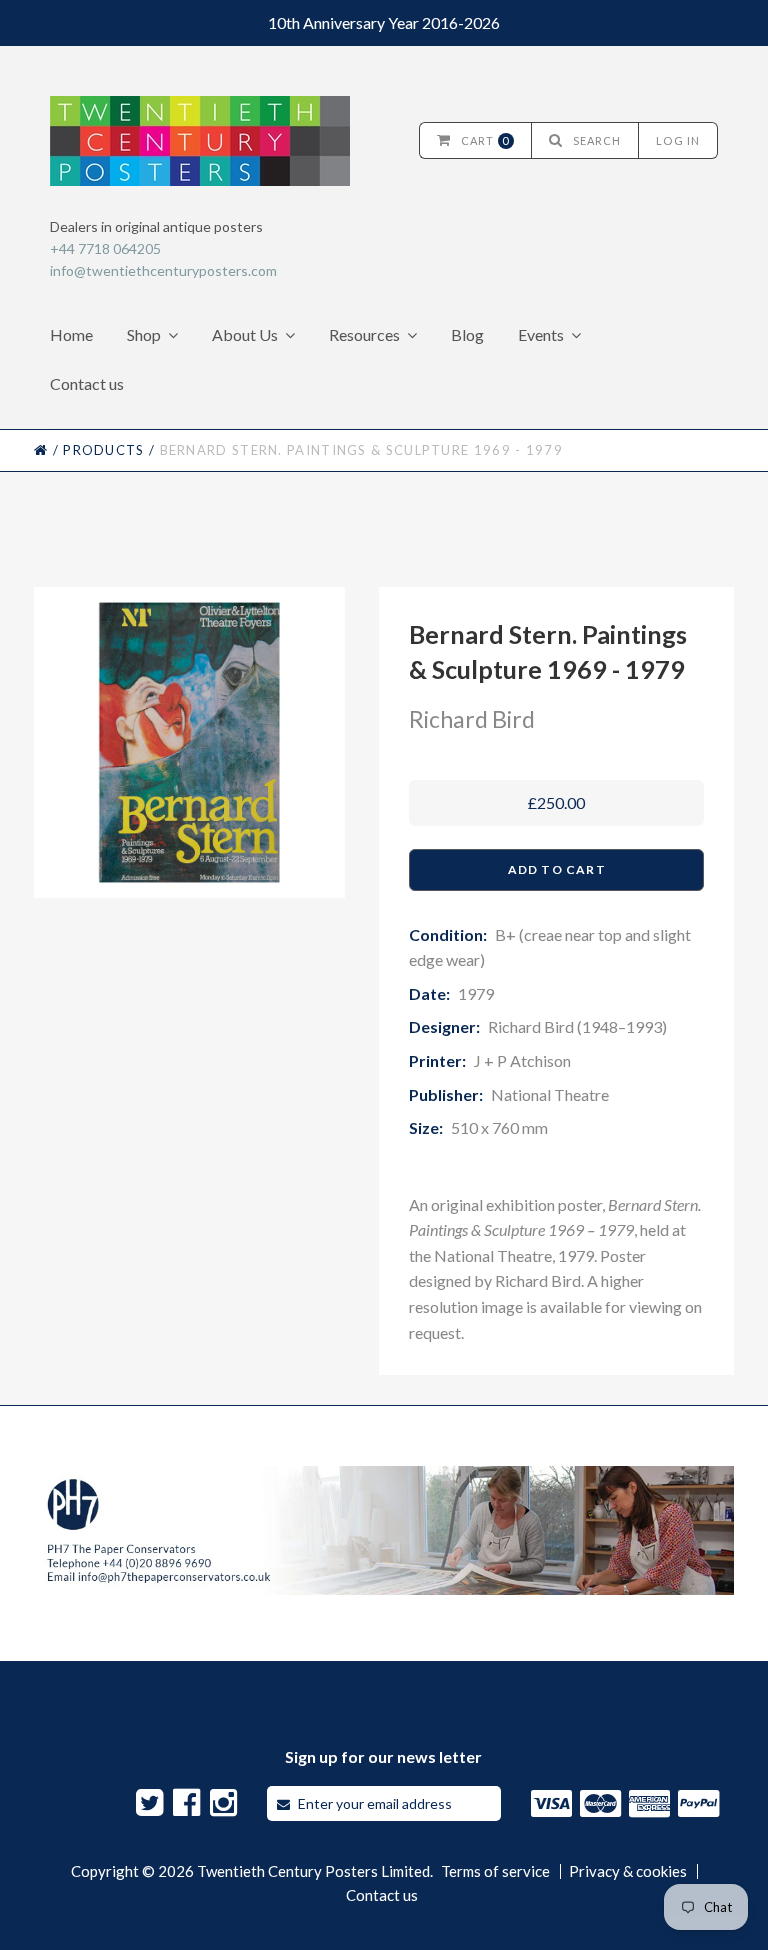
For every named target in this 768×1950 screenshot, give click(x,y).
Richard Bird (472, 719)
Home (71, 334)
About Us (245, 334)
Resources (364, 334)
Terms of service (495, 1871)
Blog (467, 334)
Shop (144, 334)
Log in (678, 140)
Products (103, 450)
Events (541, 334)
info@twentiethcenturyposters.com (163, 270)
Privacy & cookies (628, 1871)
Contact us (87, 383)
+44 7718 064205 (105, 248)
